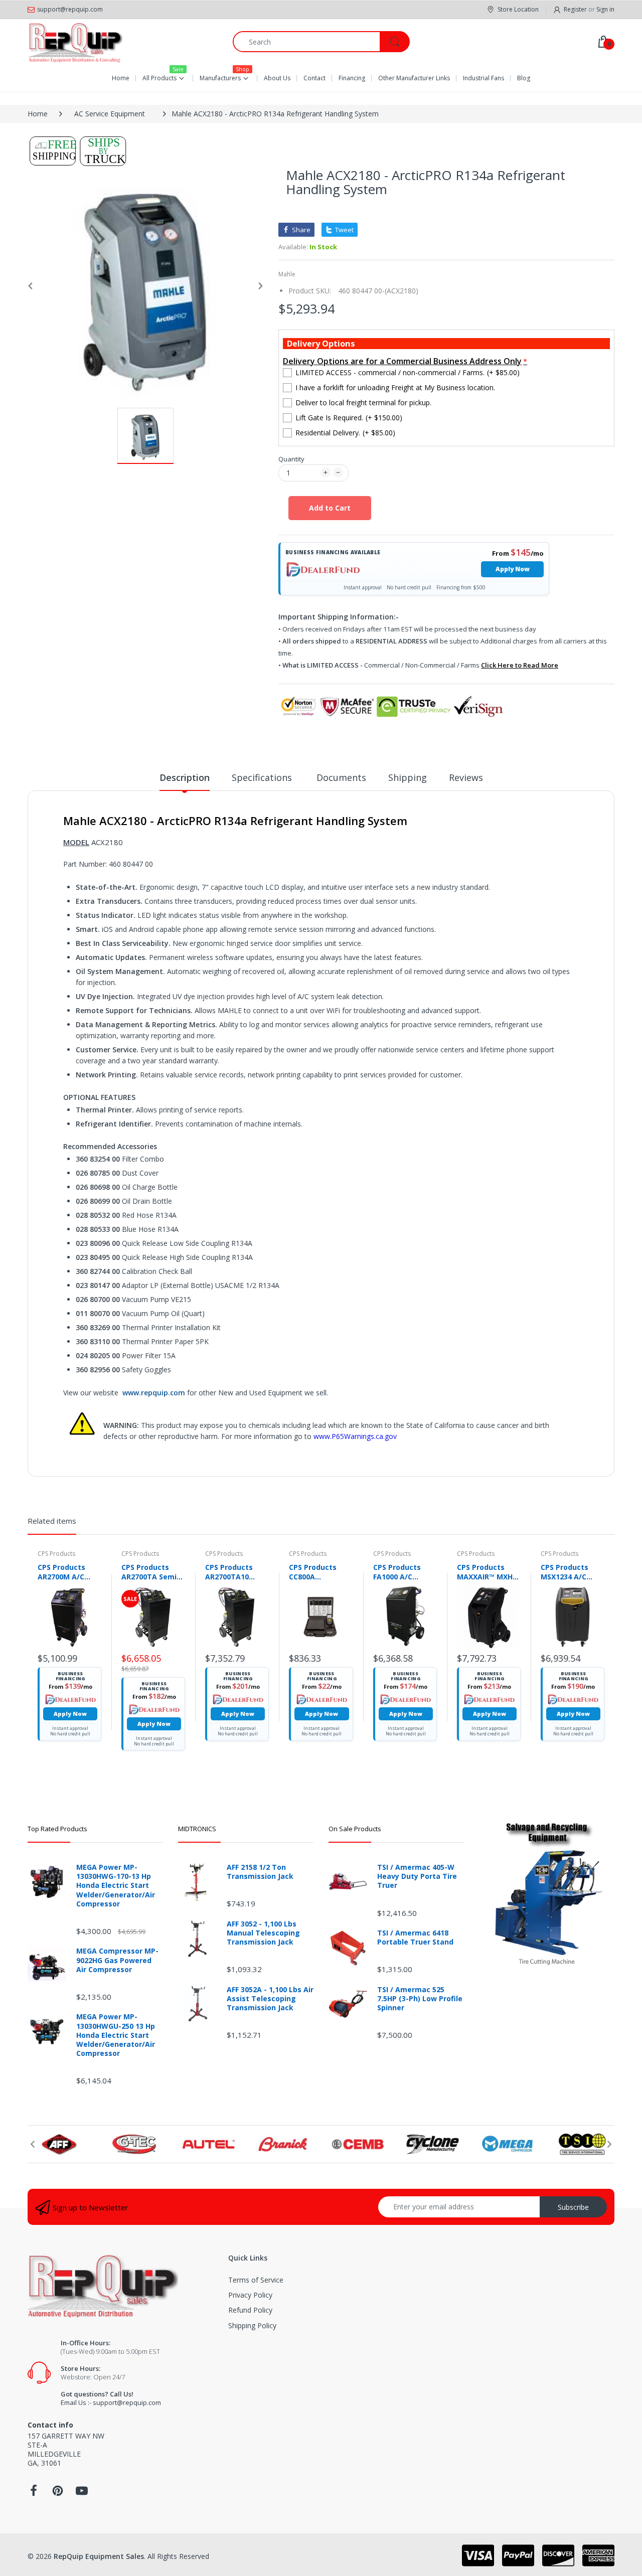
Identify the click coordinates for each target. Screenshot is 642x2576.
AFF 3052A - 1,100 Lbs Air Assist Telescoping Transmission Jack (270, 1999)
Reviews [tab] (466, 777)
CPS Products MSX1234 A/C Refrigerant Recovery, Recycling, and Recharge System (573, 1572)
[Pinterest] (58, 2493)
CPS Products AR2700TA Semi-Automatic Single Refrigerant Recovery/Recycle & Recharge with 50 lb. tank (153, 1572)
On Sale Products (355, 1829)
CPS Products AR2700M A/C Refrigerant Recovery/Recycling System (69, 1572)
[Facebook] (34, 2493)
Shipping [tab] (408, 777)
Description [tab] (185, 777)
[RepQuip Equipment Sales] (75, 42)
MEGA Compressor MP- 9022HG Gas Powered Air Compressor (117, 1960)
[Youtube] (82, 2493)
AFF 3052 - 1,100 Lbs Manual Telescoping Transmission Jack (263, 1933)
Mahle (287, 274)
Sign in (605, 9)
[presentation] (33, 2144)
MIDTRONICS (197, 1829)
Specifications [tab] (263, 777)
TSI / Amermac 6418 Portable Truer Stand (415, 1938)
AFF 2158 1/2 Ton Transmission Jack (260, 1872)
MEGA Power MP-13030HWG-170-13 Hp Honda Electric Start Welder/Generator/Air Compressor (116, 1886)
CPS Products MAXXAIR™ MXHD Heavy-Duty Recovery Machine (487, 1572)
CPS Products (56, 1554)
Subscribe (573, 2207)
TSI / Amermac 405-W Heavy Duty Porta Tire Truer (417, 1876)
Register (575, 9)
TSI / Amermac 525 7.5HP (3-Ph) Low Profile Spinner (420, 1999)
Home (38, 114)
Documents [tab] (341, 777)
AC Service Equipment (110, 114)
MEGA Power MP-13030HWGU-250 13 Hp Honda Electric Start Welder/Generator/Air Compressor (116, 2035)
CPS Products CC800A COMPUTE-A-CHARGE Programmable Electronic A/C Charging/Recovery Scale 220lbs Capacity (321, 1572)
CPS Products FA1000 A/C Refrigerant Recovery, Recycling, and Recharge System (405, 1572)
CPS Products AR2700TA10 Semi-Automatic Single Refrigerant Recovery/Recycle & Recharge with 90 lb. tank (237, 1572)
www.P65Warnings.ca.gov (355, 1436)
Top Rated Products (57, 1829)
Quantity (291, 459)
